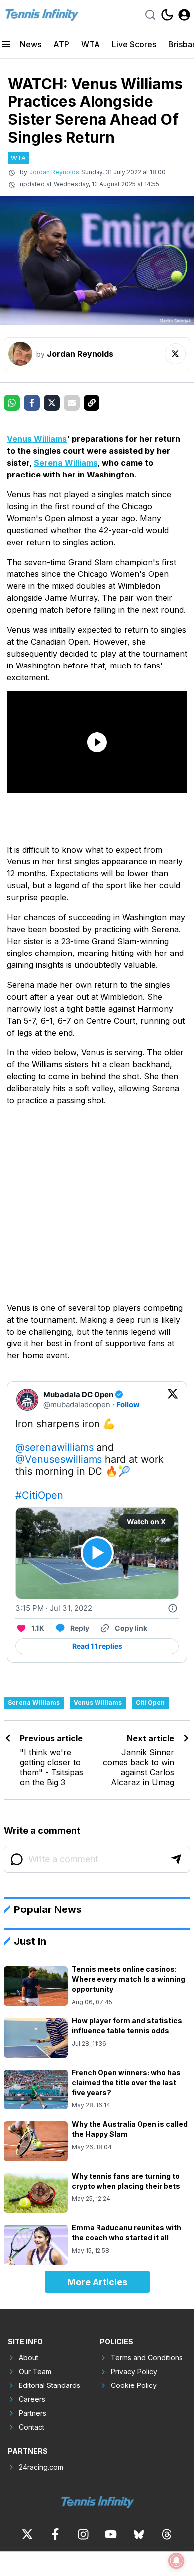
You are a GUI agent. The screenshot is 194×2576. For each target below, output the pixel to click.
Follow (128, 1404)
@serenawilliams (54, 1447)
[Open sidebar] (6, 44)
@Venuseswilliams (59, 1459)
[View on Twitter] (173, 1400)
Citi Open (150, 1702)
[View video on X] (97, 1553)
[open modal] (184, 15)
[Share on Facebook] (32, 403)
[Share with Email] (72, 403)
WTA (91, 44)
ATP (61, 44)
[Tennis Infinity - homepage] (41, 15)
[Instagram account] (83, 2534)
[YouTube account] (111, 2534)
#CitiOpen (39, 1495)
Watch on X (146, 1521)
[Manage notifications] (176, 2561)
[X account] (27, 2534)
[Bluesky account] (139, 2534)
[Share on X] (52, 403)
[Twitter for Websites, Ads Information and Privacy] (173, 1608)
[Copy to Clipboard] (92, 403)
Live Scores (134, 44)
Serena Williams (66, 463)
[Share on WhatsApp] (12, 403)
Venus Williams (37, 439)
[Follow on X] (175, 354)
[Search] (150, 15)
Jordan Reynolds (54, 172)
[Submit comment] (176, 1859)
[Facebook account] (55, 2534)
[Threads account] (167, 2534)
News (31, 44)
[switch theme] (167, 15)
